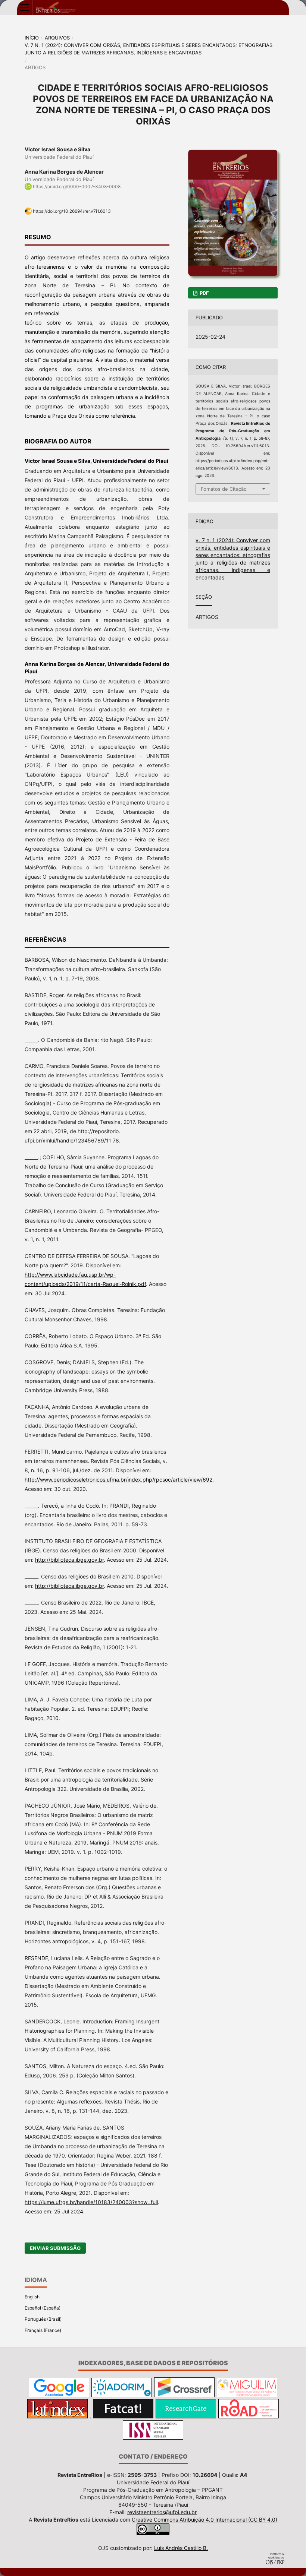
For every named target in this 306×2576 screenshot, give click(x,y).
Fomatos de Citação (224, 489)
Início (32, 38)
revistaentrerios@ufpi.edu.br (162, 2512)
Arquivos (57, 38)
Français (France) (43, 2330)
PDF (204, 293)
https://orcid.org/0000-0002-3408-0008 (77, 187)
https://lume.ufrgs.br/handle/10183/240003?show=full (91, 2202)
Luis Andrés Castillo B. (181, 2548)
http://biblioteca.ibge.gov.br (69, 1560)
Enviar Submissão (55, 2248)
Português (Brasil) (43, 2319)
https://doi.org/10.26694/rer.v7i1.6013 (72, 211)
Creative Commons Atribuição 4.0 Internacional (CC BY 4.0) (204, 2520)
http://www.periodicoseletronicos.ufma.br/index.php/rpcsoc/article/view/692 (118, 1480)
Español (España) (43, 2308)
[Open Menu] (25, 7)
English (32, 2297)
